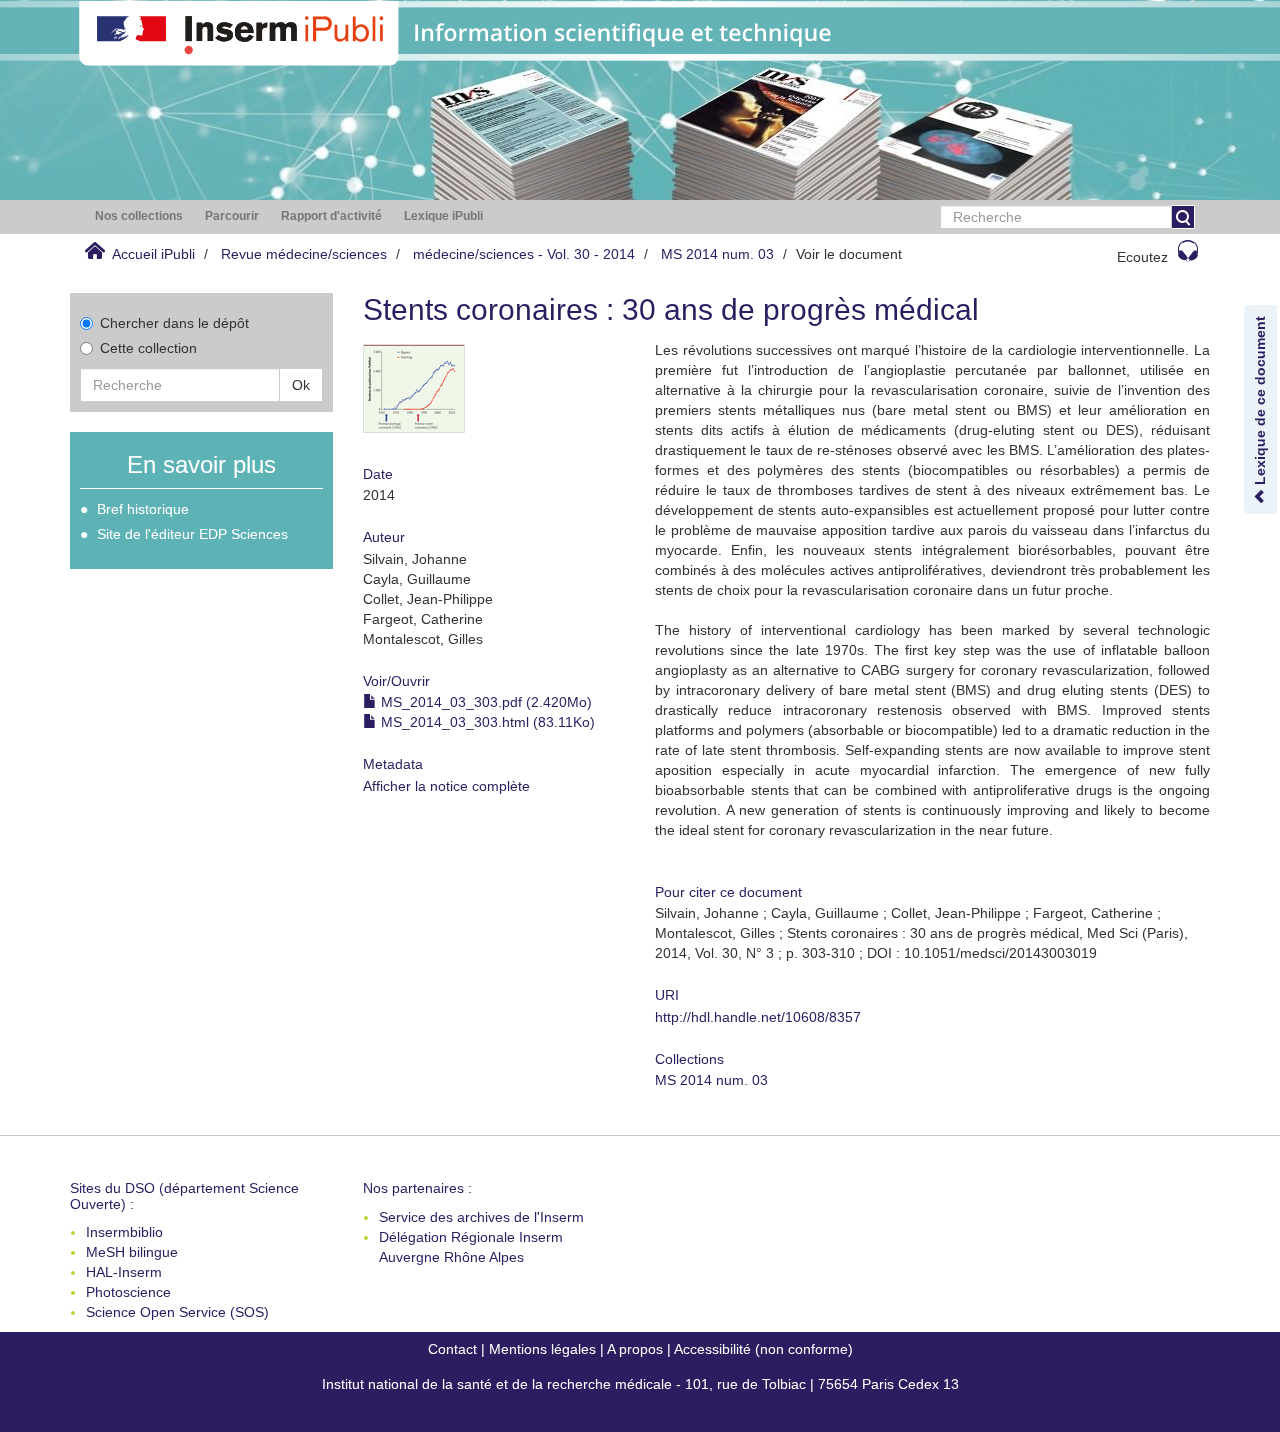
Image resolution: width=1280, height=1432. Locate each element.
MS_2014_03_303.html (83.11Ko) (486, 722)
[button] (139, 216)
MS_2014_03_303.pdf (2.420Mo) (484, 702)
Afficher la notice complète (446, 786)
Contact (452, 1349)
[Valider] (1183, 217)
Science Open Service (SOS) (177, 1312)
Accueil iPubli (153, 254)
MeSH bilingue (132, 1252)
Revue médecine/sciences (304, 254)
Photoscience (128, 1292)
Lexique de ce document (1260, 402)
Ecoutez (1142, 257)
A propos (635, 1349)
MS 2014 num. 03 (717, 254)
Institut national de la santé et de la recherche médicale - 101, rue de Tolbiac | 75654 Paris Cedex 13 (640, 1384)
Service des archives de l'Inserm (481, 1217)
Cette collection (148, 348)
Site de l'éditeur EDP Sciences (192, 534)
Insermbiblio (124, 1232)
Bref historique (143, 509)
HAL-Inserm (124, 1272)
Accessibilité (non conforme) (763, 1349)
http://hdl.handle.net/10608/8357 (758, 1017)
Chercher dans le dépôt (174, 323)
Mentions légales (542, 1349)
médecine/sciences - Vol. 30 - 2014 (524, 254)
